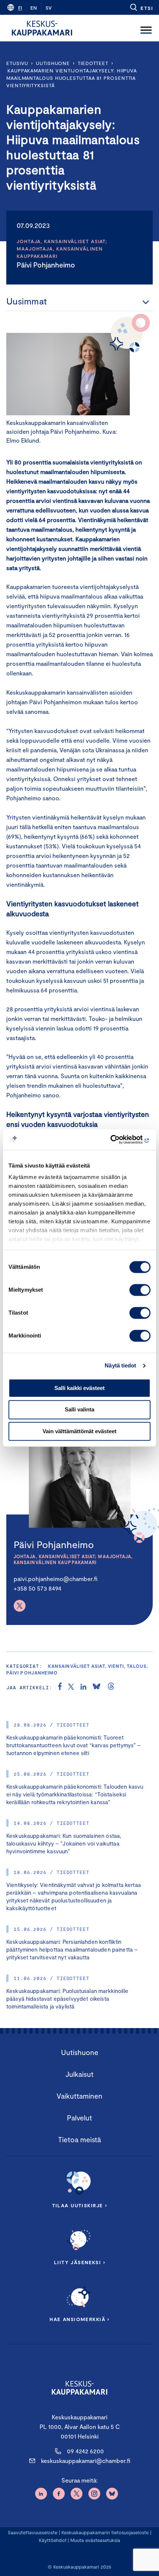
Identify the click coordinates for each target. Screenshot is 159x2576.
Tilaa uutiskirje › (80, 2205)
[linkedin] (83, 1687)
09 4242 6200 (85, 2451)
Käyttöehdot (53, 2540)
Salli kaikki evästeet (79, 1388)
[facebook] (60, 1687)
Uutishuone (53, 63)
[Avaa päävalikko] (146, 28)
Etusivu (17, 63)
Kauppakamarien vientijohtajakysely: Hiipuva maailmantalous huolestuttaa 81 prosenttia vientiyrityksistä (72, 78)
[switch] (140, 1290)
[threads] (111, 1687)
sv (49, 8)
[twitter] (71, 1687)
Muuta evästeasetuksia (95, 2540)
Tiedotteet (93, 63)
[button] (141, 7)
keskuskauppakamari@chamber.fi (86, 2461)
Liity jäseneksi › (79, 2262)
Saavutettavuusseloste (33, 2532)
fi (20, 8)
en (34, 8)
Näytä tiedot (120, 1365)
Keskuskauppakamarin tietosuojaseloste (104, 2532)
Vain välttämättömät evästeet (79, 1431)
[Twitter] (20, 1606)
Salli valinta (79, 1410)
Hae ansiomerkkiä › (79, 2319)
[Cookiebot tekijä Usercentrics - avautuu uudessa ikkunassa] (118, 1139)
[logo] (42, 28)
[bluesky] (97, 1687)
